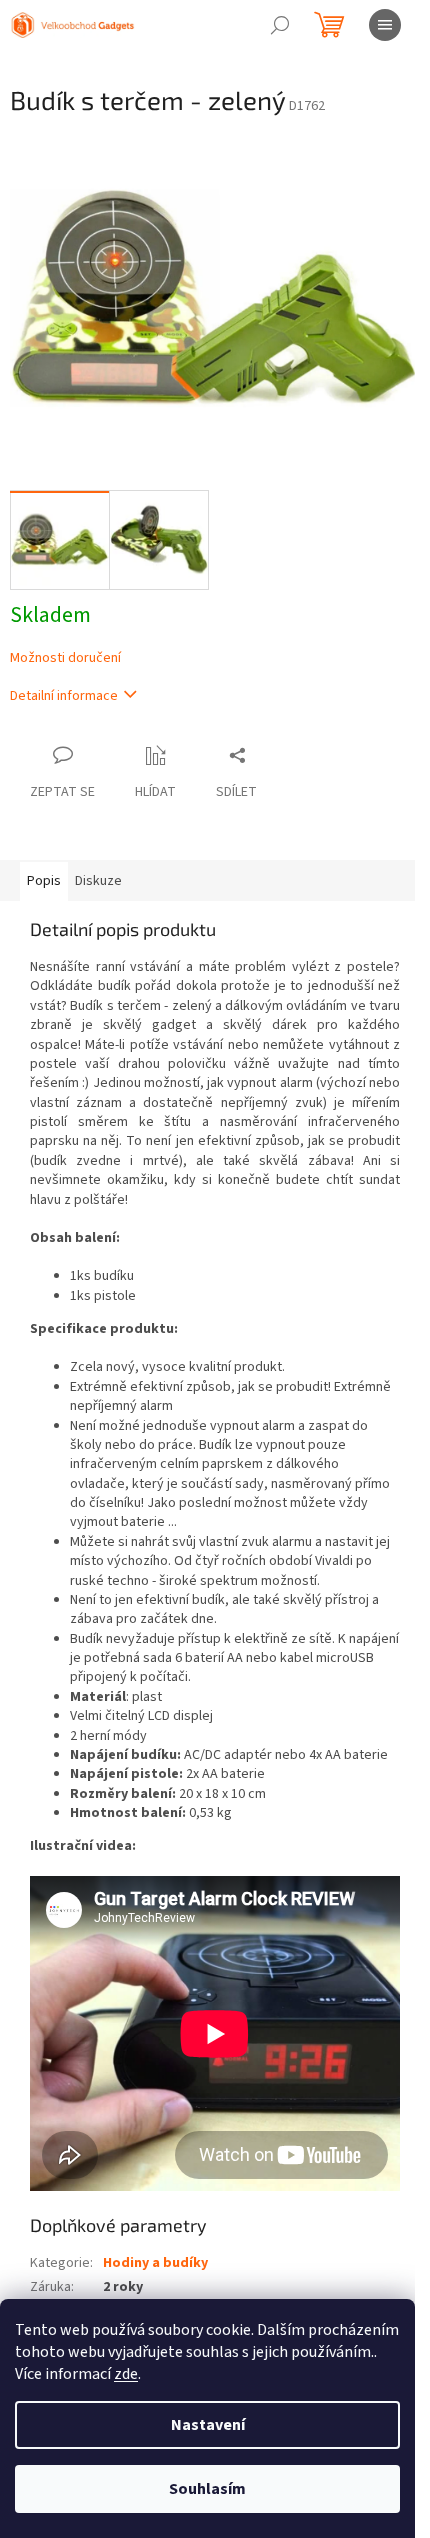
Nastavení (208, 2425)
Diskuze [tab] (98, 881)
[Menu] (385, 25)
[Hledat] (280, 25)
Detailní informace (64, 696)
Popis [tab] (44, 881)
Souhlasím (207, 2489)
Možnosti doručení (65, 658)
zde (126, 2374)
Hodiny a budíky (155, 2263)
